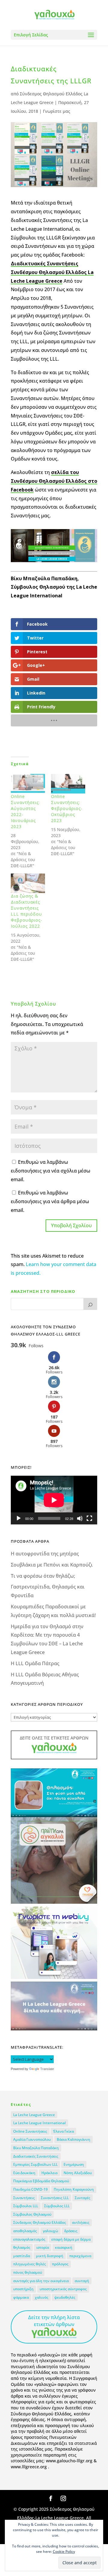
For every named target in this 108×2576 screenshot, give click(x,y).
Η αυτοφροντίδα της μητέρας (45, 1554)
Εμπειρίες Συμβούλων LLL (35, 2164)
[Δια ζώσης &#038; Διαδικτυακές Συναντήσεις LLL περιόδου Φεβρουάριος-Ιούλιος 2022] (28, 883)
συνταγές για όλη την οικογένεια (41, 2281)
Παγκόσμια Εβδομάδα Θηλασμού (41, 2181)
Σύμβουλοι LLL (26, 2206)
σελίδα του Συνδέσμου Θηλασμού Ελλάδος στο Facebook (54, 481)
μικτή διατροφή (50, 2256)
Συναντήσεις (24, 2198)
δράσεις (71, 2231)
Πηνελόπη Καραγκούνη (74, 2189)
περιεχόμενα (80, 2256)
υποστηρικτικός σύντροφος (63, 2289)
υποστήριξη (23, 2289)
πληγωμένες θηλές (30, 2264)
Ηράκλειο (49, 2173)
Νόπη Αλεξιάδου (78, 2173)
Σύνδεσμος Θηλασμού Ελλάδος (40, 2222)
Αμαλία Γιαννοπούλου (32, 2139)
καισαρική (64, 2247)
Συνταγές (82, 2198)
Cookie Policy (64, 2551)
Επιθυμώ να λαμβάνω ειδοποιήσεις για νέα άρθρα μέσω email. (50, 1201)
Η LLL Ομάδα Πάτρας (35, 1663)
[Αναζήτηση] (90, 1304)
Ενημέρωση (74, 2164)
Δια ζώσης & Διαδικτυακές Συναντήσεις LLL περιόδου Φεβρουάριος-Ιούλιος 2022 (27, 911)
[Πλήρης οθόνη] (89, 1518)
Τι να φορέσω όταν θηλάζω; (43, 1576)
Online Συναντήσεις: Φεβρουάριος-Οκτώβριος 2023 (67, 808)
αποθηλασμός (25, 2231)
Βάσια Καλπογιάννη (73, 2139)
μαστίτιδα (22, 2256)
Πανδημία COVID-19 (30, 2189)
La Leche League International (39, 2123)
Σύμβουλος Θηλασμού (32, 2214)
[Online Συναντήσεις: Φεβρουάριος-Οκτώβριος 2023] (68, 784)
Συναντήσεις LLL (55, 2198)
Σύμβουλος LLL (57, 2206)
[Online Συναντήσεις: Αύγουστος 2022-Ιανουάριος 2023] (28, 784)
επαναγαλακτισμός (29, 2239)
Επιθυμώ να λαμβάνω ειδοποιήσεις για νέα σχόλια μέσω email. (51, 1171)
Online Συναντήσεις (30, 2131)
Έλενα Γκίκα (63, 2131)
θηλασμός (22, 2247)
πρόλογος (60, 2264)
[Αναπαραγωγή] (19, 1518)
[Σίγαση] (80, 1518)
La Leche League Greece (34, 2115)
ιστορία (43, 2247)
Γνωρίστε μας (57, 111)
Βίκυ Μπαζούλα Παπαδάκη (36, 2148)
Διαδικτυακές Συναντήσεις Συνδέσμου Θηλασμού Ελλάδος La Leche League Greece (52, 272)
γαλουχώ (51, 2231)
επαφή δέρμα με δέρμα (71, 2239)
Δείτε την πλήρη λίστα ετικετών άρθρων (54, 2321)
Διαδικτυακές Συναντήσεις (36, 2156)
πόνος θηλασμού (28, 2272)
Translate (47, 2069)
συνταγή (82, 2281)
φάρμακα (21, 2297)
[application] (54, 1500)
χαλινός (42, 2297)
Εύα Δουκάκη (24, 2173)
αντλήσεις (81, 2222)
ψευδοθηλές (65, 2297)
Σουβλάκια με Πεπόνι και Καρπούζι (52, 1565)
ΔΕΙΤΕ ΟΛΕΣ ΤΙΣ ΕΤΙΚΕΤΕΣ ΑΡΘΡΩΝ (54, 1738)
